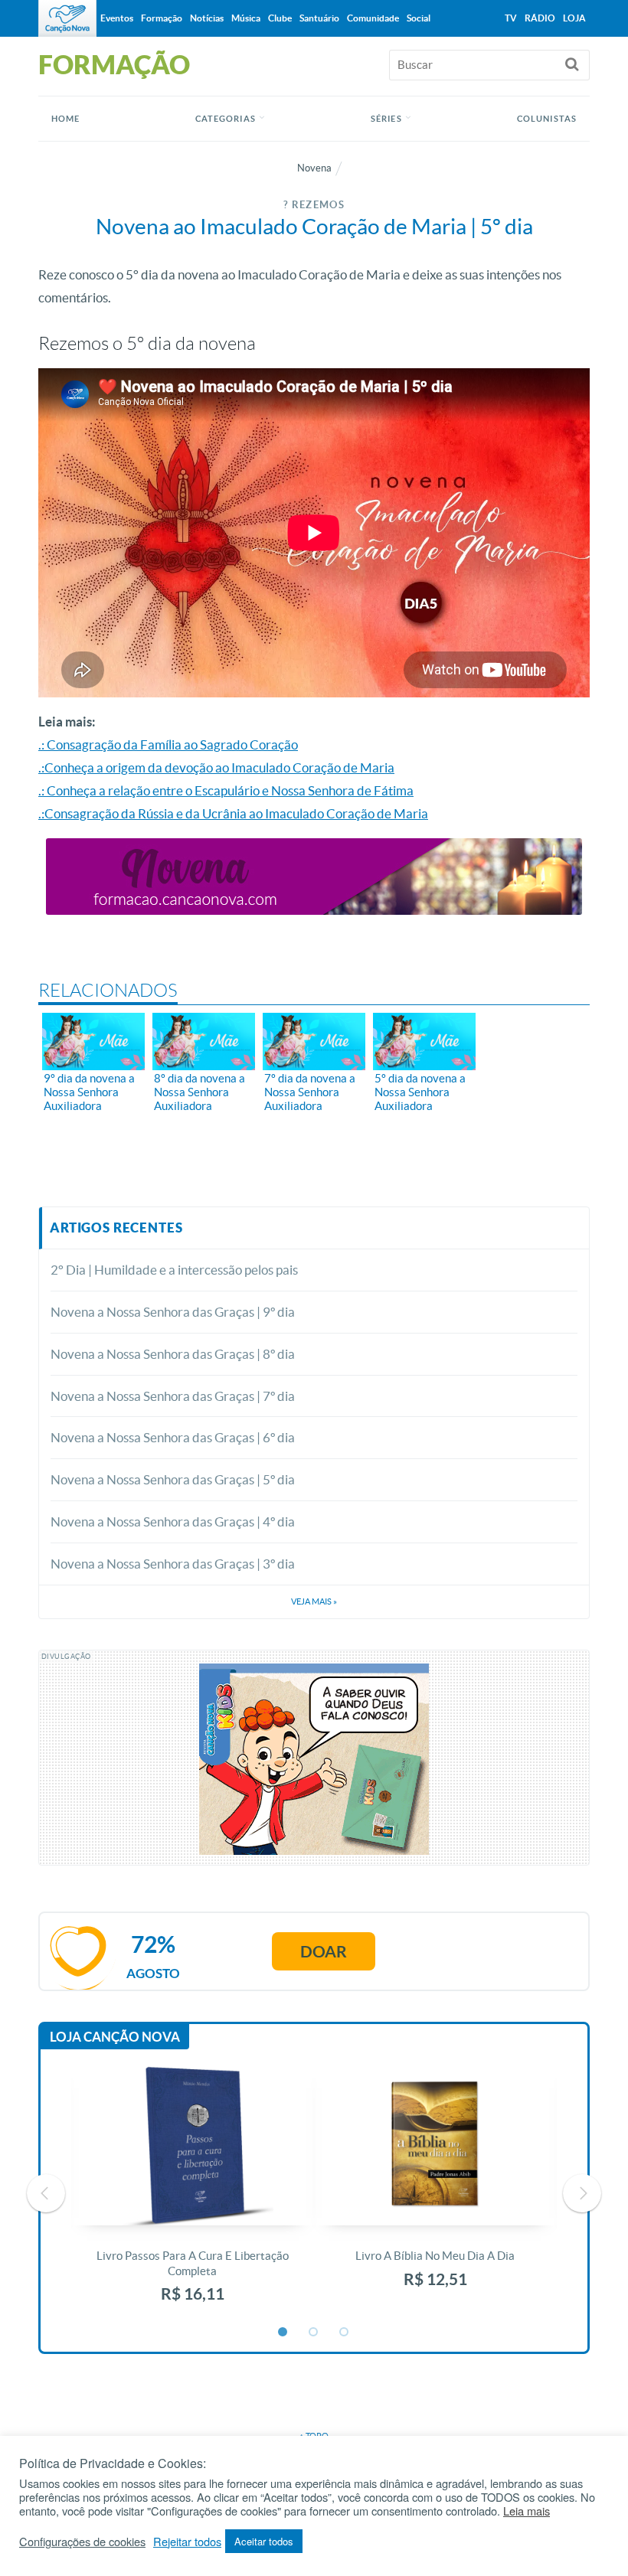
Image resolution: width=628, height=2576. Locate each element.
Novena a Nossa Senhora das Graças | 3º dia (173, 1564)
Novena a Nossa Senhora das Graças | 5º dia (173, 1479)
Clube (280, 18)
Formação (162, 18)
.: (41, 813)
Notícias (207, 18)
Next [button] (582, 2193)
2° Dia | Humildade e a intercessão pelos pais (174, 1270)
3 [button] (345, 2333)
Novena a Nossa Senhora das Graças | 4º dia (173, 1521)
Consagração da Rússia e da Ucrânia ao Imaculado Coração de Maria (236, 813)
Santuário (319, 18)
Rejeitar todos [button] (187, 2542)
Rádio (540, 18)
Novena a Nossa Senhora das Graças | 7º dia (173, 1396)
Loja (574, 18)
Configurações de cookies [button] (82, 2542)
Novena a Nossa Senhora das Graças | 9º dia (173, 1312)
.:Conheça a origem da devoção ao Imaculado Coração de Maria (216, 767)
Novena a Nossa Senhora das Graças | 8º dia (173, 1354)
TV (511, 18)
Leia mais (527, 2511)
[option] (193, 2193)
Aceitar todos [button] (264, 2541)
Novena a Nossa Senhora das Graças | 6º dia (173, 1437)
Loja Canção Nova (115, 2037)
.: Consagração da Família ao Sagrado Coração (168, 744)
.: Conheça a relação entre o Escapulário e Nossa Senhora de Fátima (226, 790)
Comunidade (373, 18)
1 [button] (283, 2333)
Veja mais (314, 1601)
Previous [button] (46, 2193)
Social (419, 18)
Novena (314, 168)
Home (65, 119)
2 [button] (314, 2333)
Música (246, 18)
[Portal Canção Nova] (67, 18)
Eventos (117, 18)
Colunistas (547, 119)
